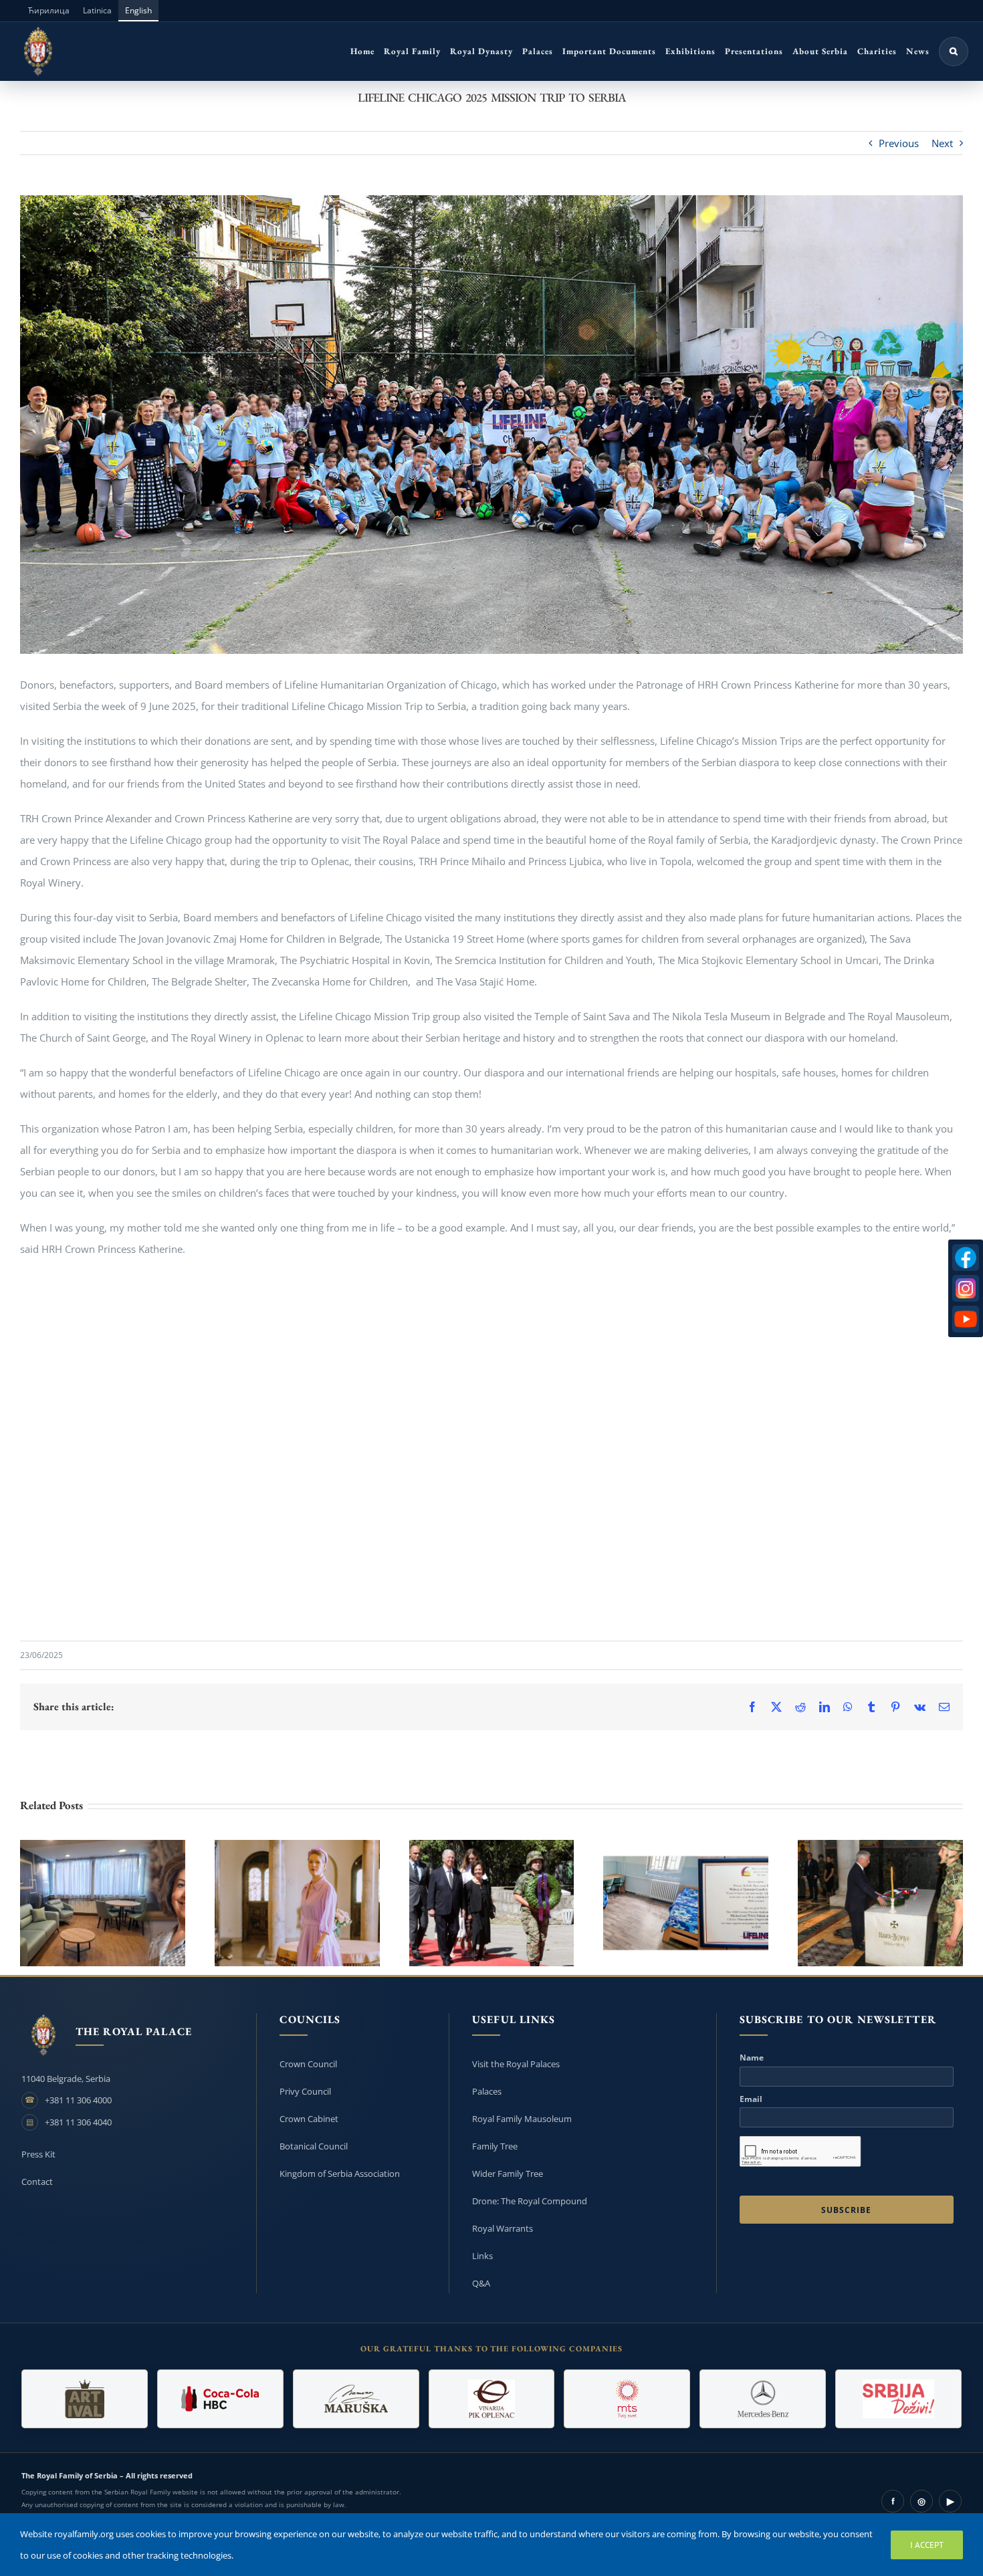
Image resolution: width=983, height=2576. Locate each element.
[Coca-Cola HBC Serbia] (220, 2399)
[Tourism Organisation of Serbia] (898, 2399)
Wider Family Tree (508, 2174)
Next (942, 143)
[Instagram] (966, 1288)
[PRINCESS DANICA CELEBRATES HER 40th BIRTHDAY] (297, 1903)
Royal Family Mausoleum (522, 2119)
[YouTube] (966, 1319)
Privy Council (305, 2091)
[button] (954, 51)
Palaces (487, 2091)
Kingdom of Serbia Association (340, 2174)
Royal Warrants (503, 2228)
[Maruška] (356, 2399)
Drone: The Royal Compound (530, 2201)
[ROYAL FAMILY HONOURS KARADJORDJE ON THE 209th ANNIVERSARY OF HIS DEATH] (880, 1903)
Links (482, 2256)
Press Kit (38, 2154)
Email (751, 2099)
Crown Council (308, 2064)
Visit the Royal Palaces (516, 2064)
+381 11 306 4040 (78, 2122)
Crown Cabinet (309, 2119)
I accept (927, 2545)
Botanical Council (314, 2146)
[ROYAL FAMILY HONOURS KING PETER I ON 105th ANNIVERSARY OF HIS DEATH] (492, 1903)
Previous (899, 143)
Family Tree (495, 2146)
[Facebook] (966, 1258)
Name (752, 2058)
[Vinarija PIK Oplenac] (492, 2399)
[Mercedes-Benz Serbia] (763, 2399)
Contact (37, 2182)
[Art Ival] (85, 2399)
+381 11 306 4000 (78, 2100)
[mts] (627, 2399)
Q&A (481, 2283)
